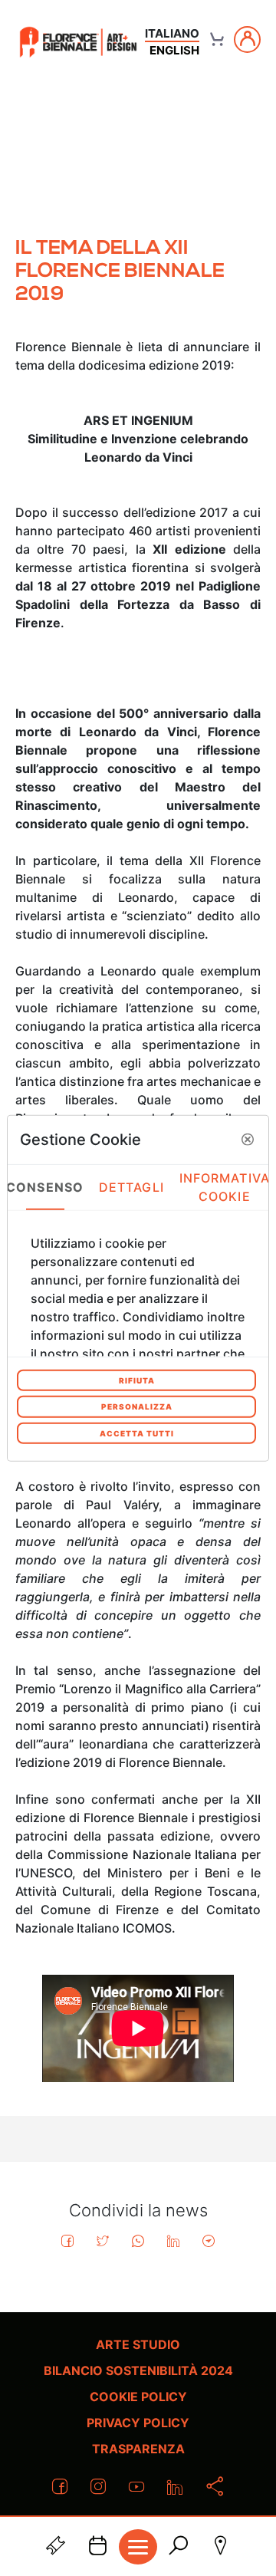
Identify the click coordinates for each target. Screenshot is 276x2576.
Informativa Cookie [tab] (225, 1187)
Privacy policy (138, 2423)
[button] (248, 1140)
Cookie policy (138, 2397)
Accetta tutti (137, 1433)
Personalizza (137, 1406)
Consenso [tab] (45, 1187)
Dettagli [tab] (131, 1187)
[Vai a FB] (78, 42)
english (174, 50)
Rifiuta (137, 1380)
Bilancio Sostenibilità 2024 (138, 2370)
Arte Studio (138, 2344)
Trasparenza (138, 2449)
